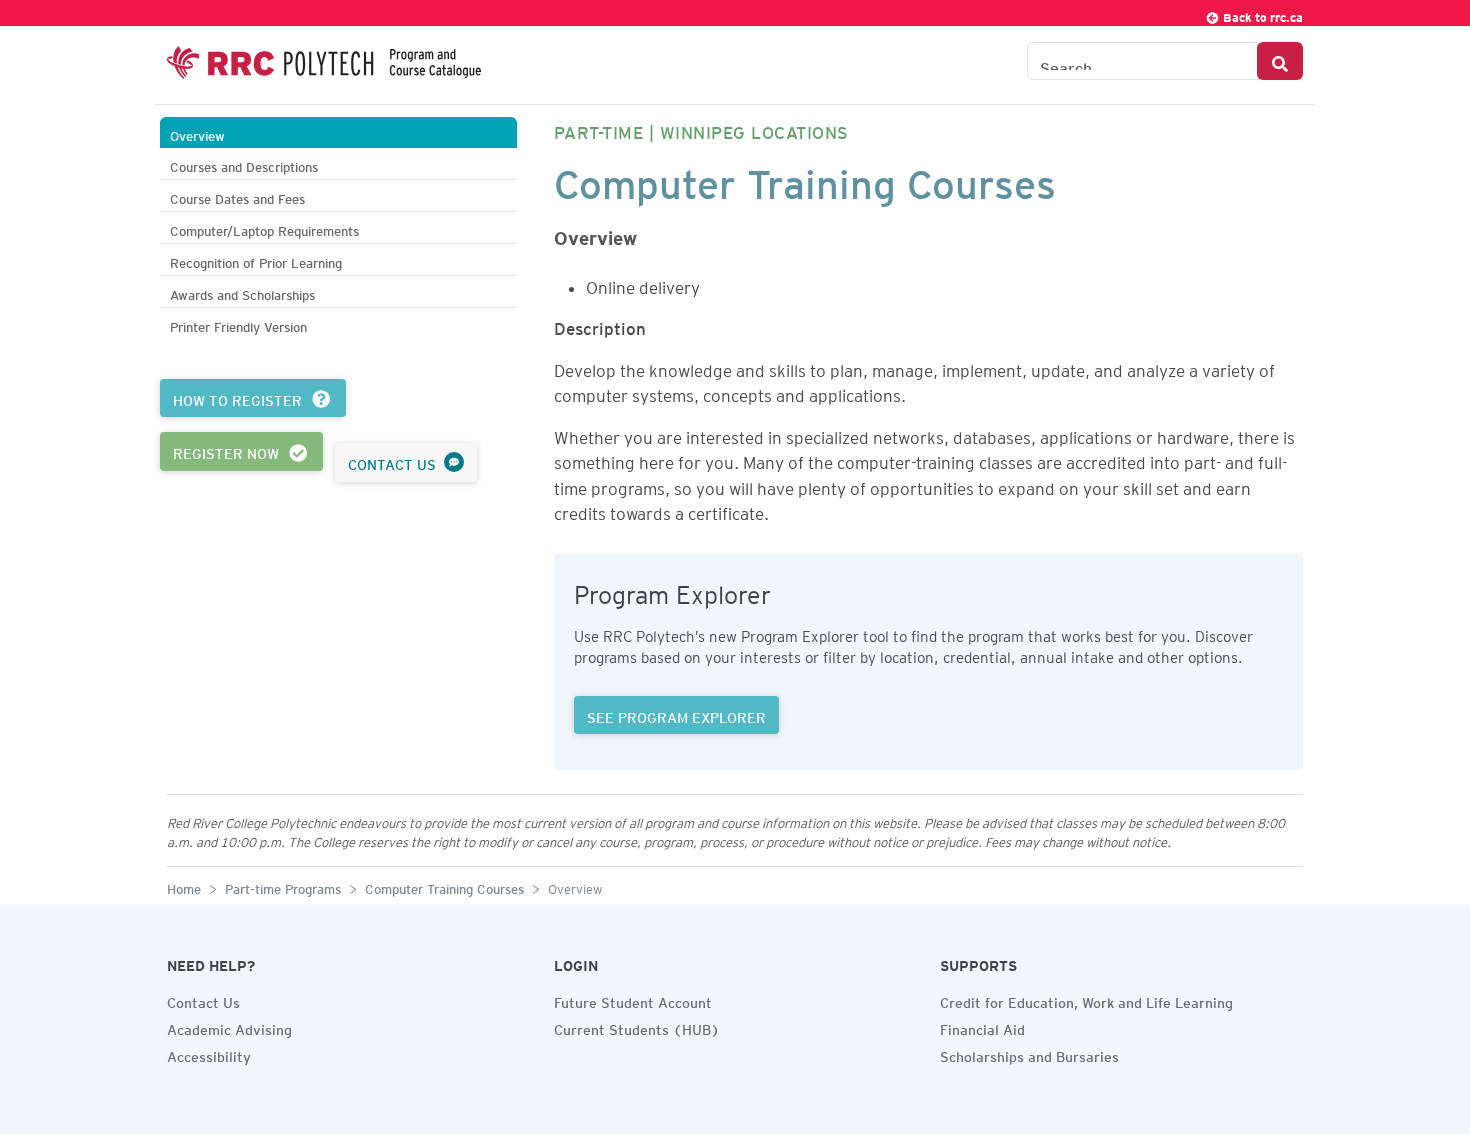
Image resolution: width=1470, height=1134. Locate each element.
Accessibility (209, 1054)
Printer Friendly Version (238, 324)
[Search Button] (1280, 61)
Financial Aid (982, 1027)
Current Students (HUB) (637, 1027)
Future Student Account (633, 1000)
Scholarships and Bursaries (1029, 1054)
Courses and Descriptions (244, 164)
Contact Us (203, 1000)
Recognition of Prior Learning (256, 260)
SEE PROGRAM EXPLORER (676, 715)
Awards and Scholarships (242, 292)
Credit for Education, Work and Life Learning (1086, 1000)
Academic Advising (229, 1027)
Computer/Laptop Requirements (264, 228)
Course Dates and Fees (237, 196)
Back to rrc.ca (1261, 14)
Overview (197, 133)
